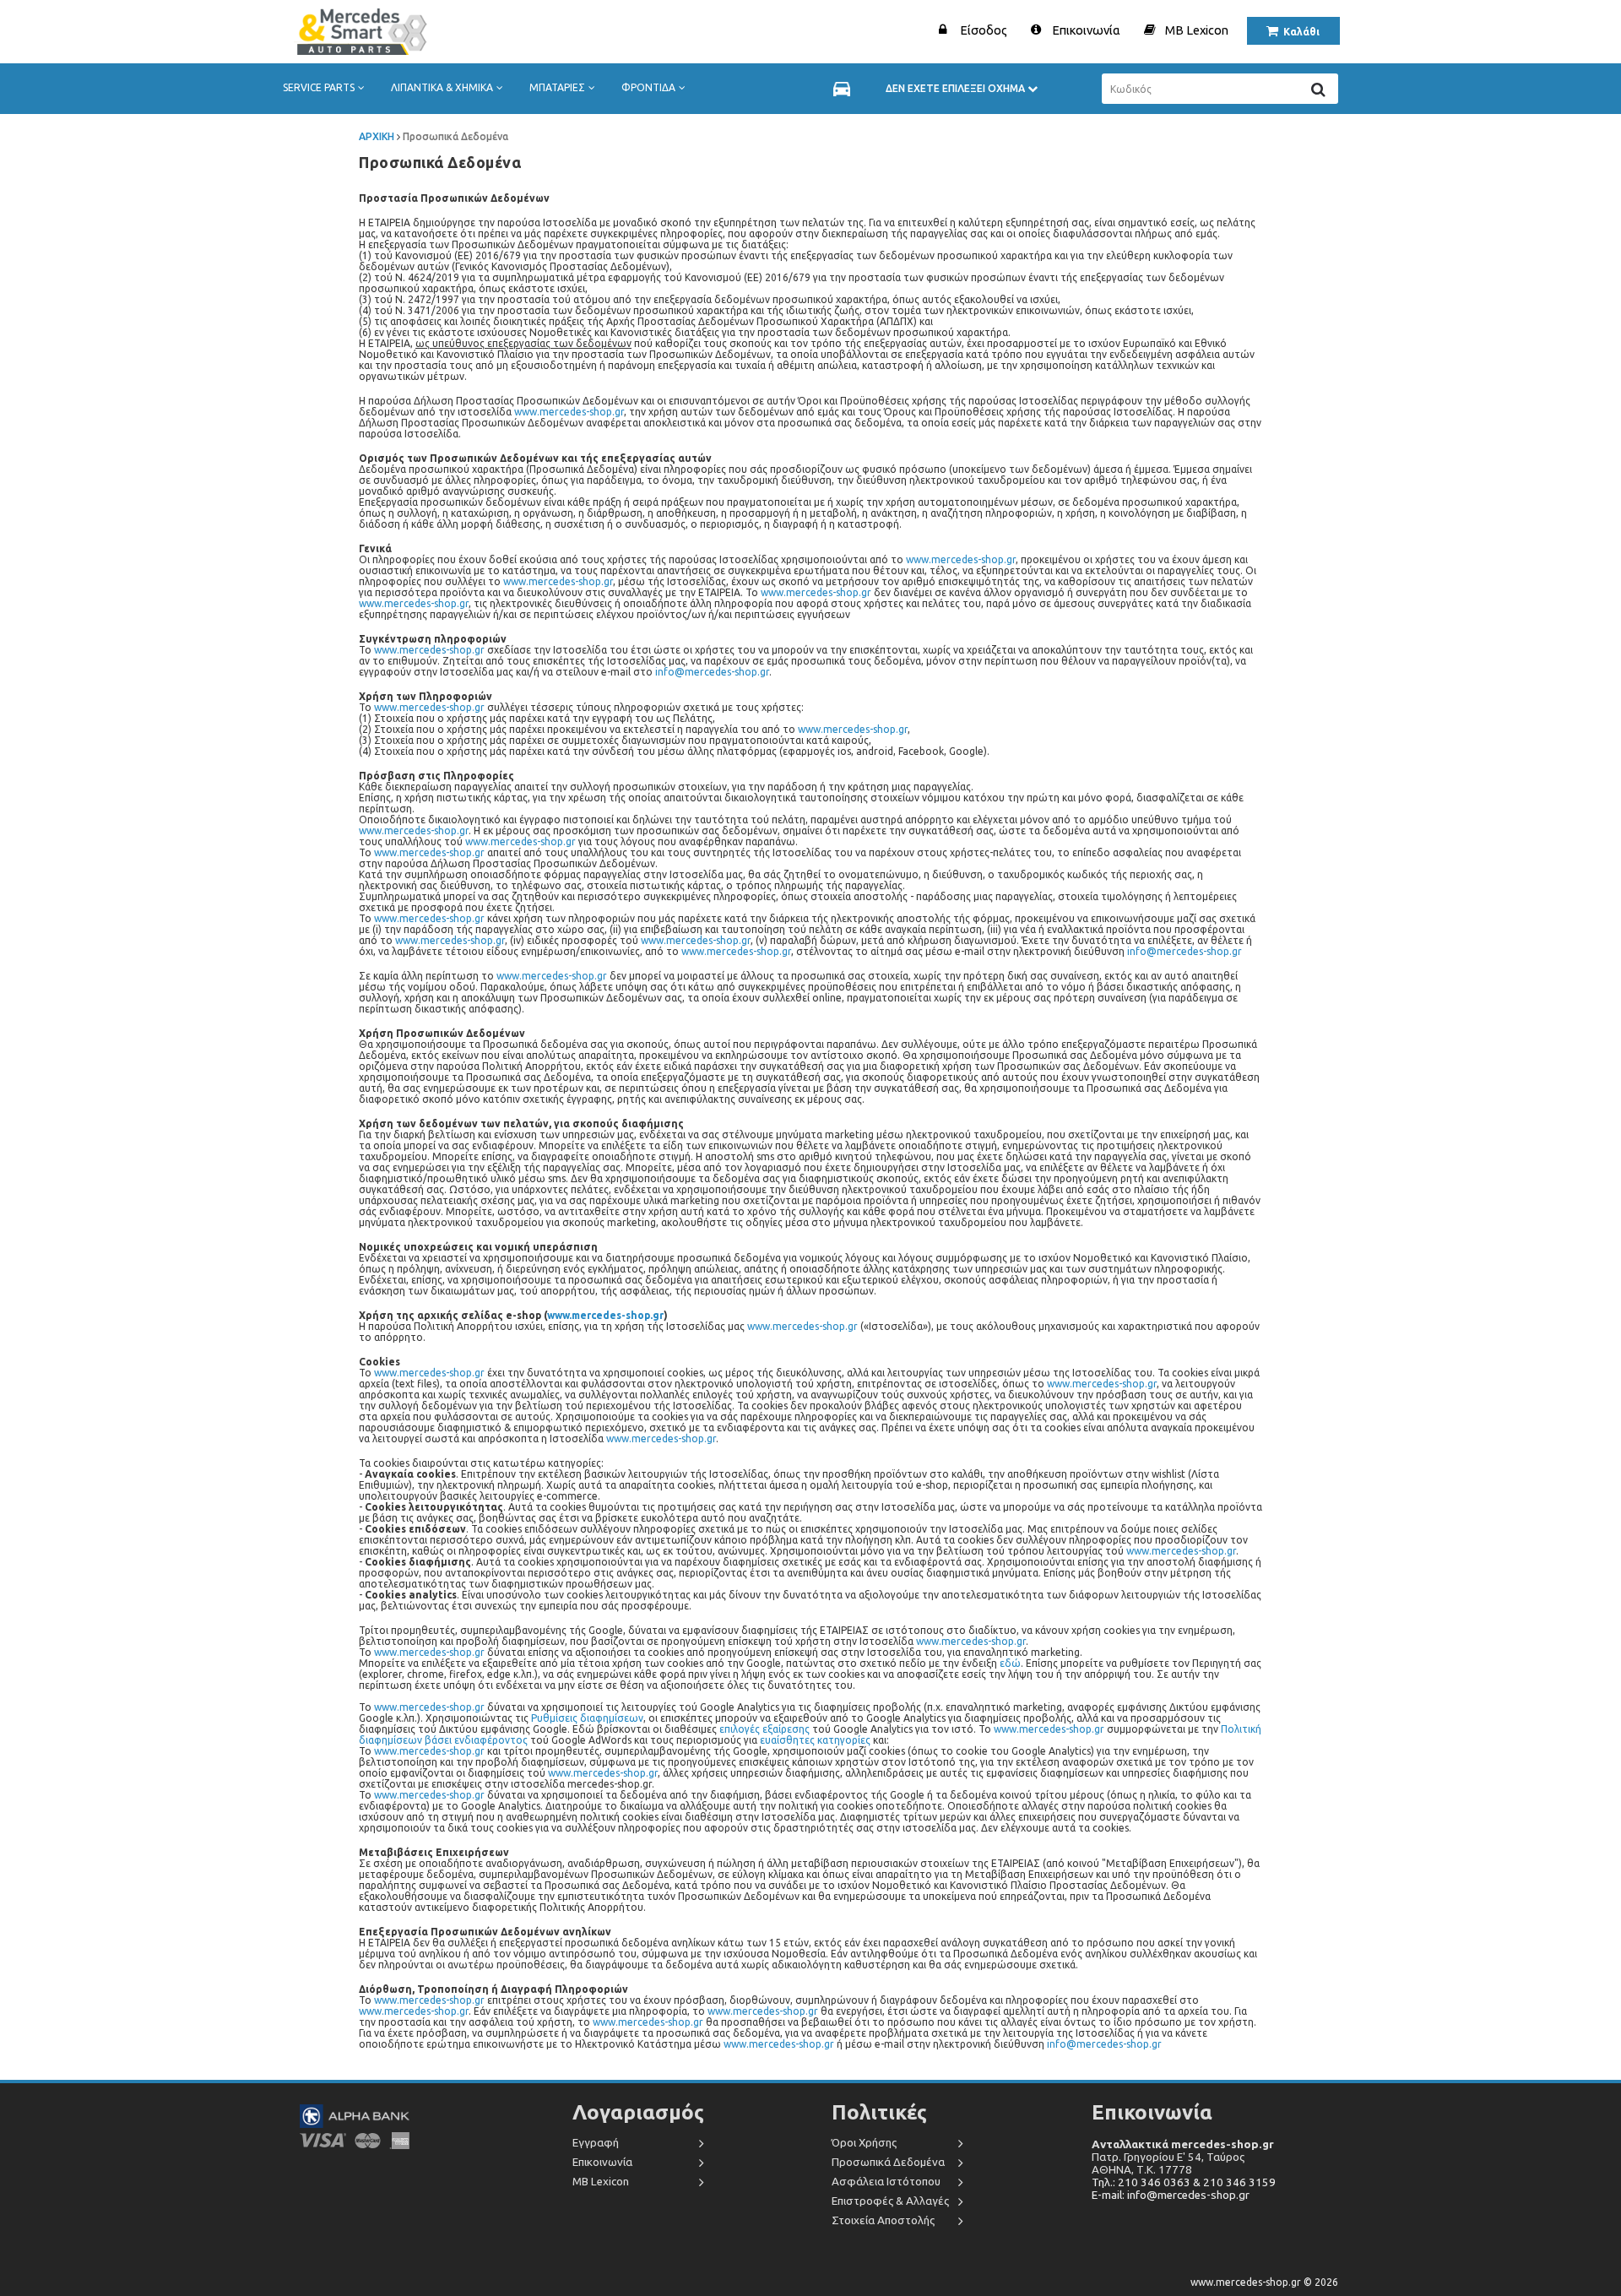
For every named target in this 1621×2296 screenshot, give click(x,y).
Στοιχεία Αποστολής (883, 2220)
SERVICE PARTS (319, 87)
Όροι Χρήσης (864, 2143)
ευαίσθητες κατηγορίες (815, 1740)
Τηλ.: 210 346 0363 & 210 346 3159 (1184, 2182)
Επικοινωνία (1086, 30)
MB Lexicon (1197, 30)
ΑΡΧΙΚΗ (377, 136)
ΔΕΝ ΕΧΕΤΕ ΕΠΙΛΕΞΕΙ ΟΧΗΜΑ (957, 88)
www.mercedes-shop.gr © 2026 (1264, 2282)
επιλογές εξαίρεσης (764, 1729)
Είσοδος (984, 30)
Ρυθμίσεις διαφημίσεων (587, 1718)
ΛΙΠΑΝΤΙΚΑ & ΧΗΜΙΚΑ (442, 87)
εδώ (1010, 1663)
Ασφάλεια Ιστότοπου (886, 2182)
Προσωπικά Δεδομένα (888, 2162)
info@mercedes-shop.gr (712, 672)
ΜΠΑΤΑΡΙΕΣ (557, 87)
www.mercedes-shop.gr (569, 412)
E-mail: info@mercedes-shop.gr (1171, 2195)
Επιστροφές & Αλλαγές (890, 2201)
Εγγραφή (596, 2143)
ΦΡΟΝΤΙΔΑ (648, 87)
